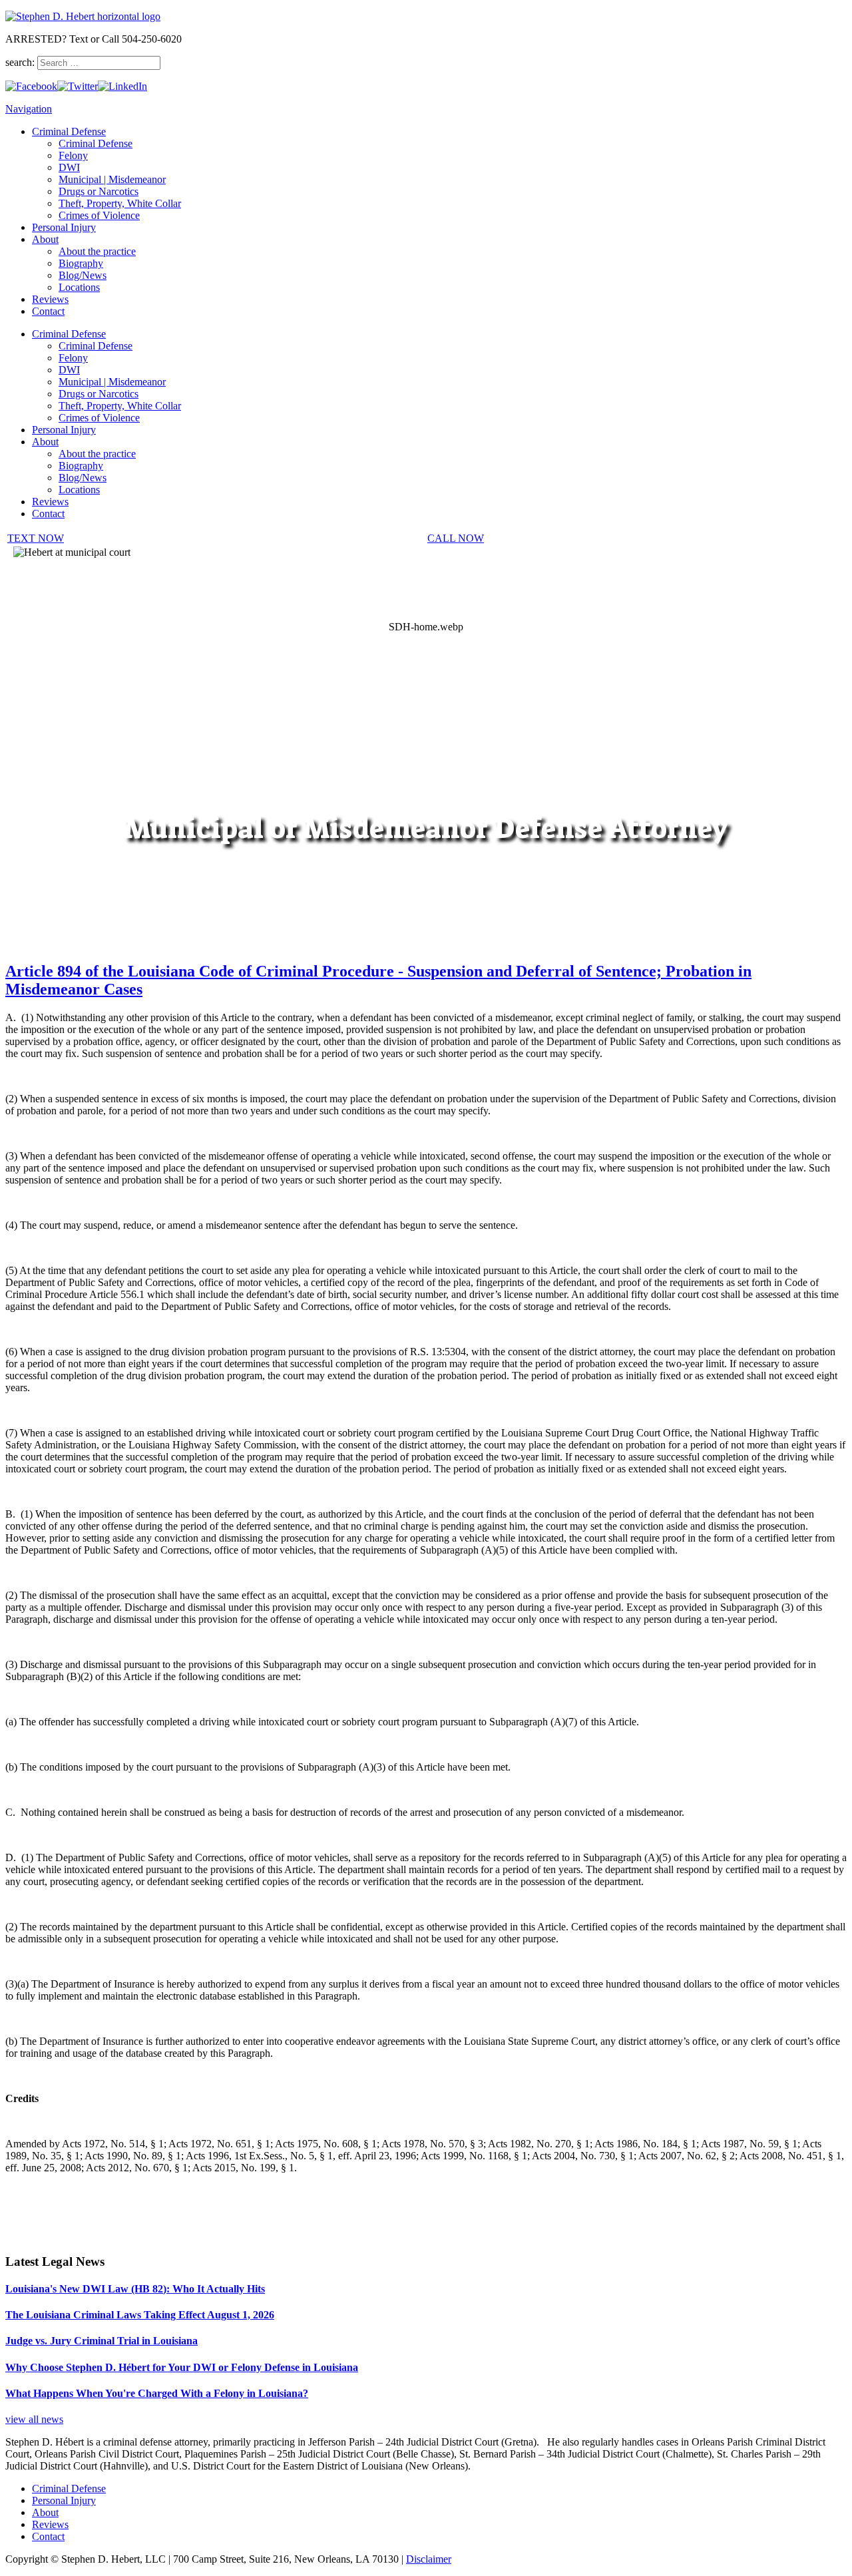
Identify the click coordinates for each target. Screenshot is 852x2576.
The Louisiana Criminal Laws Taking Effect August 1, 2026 (140, 2315)
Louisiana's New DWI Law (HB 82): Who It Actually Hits (135, 2289)
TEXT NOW (36, 538)
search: (21, 62)
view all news (34, 2419)
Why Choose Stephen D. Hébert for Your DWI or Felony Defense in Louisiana (182, 2367)
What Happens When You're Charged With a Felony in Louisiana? (157, 2393)
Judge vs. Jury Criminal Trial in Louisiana (102, 2341)
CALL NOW (456, 538)
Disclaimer (429, 2559)
